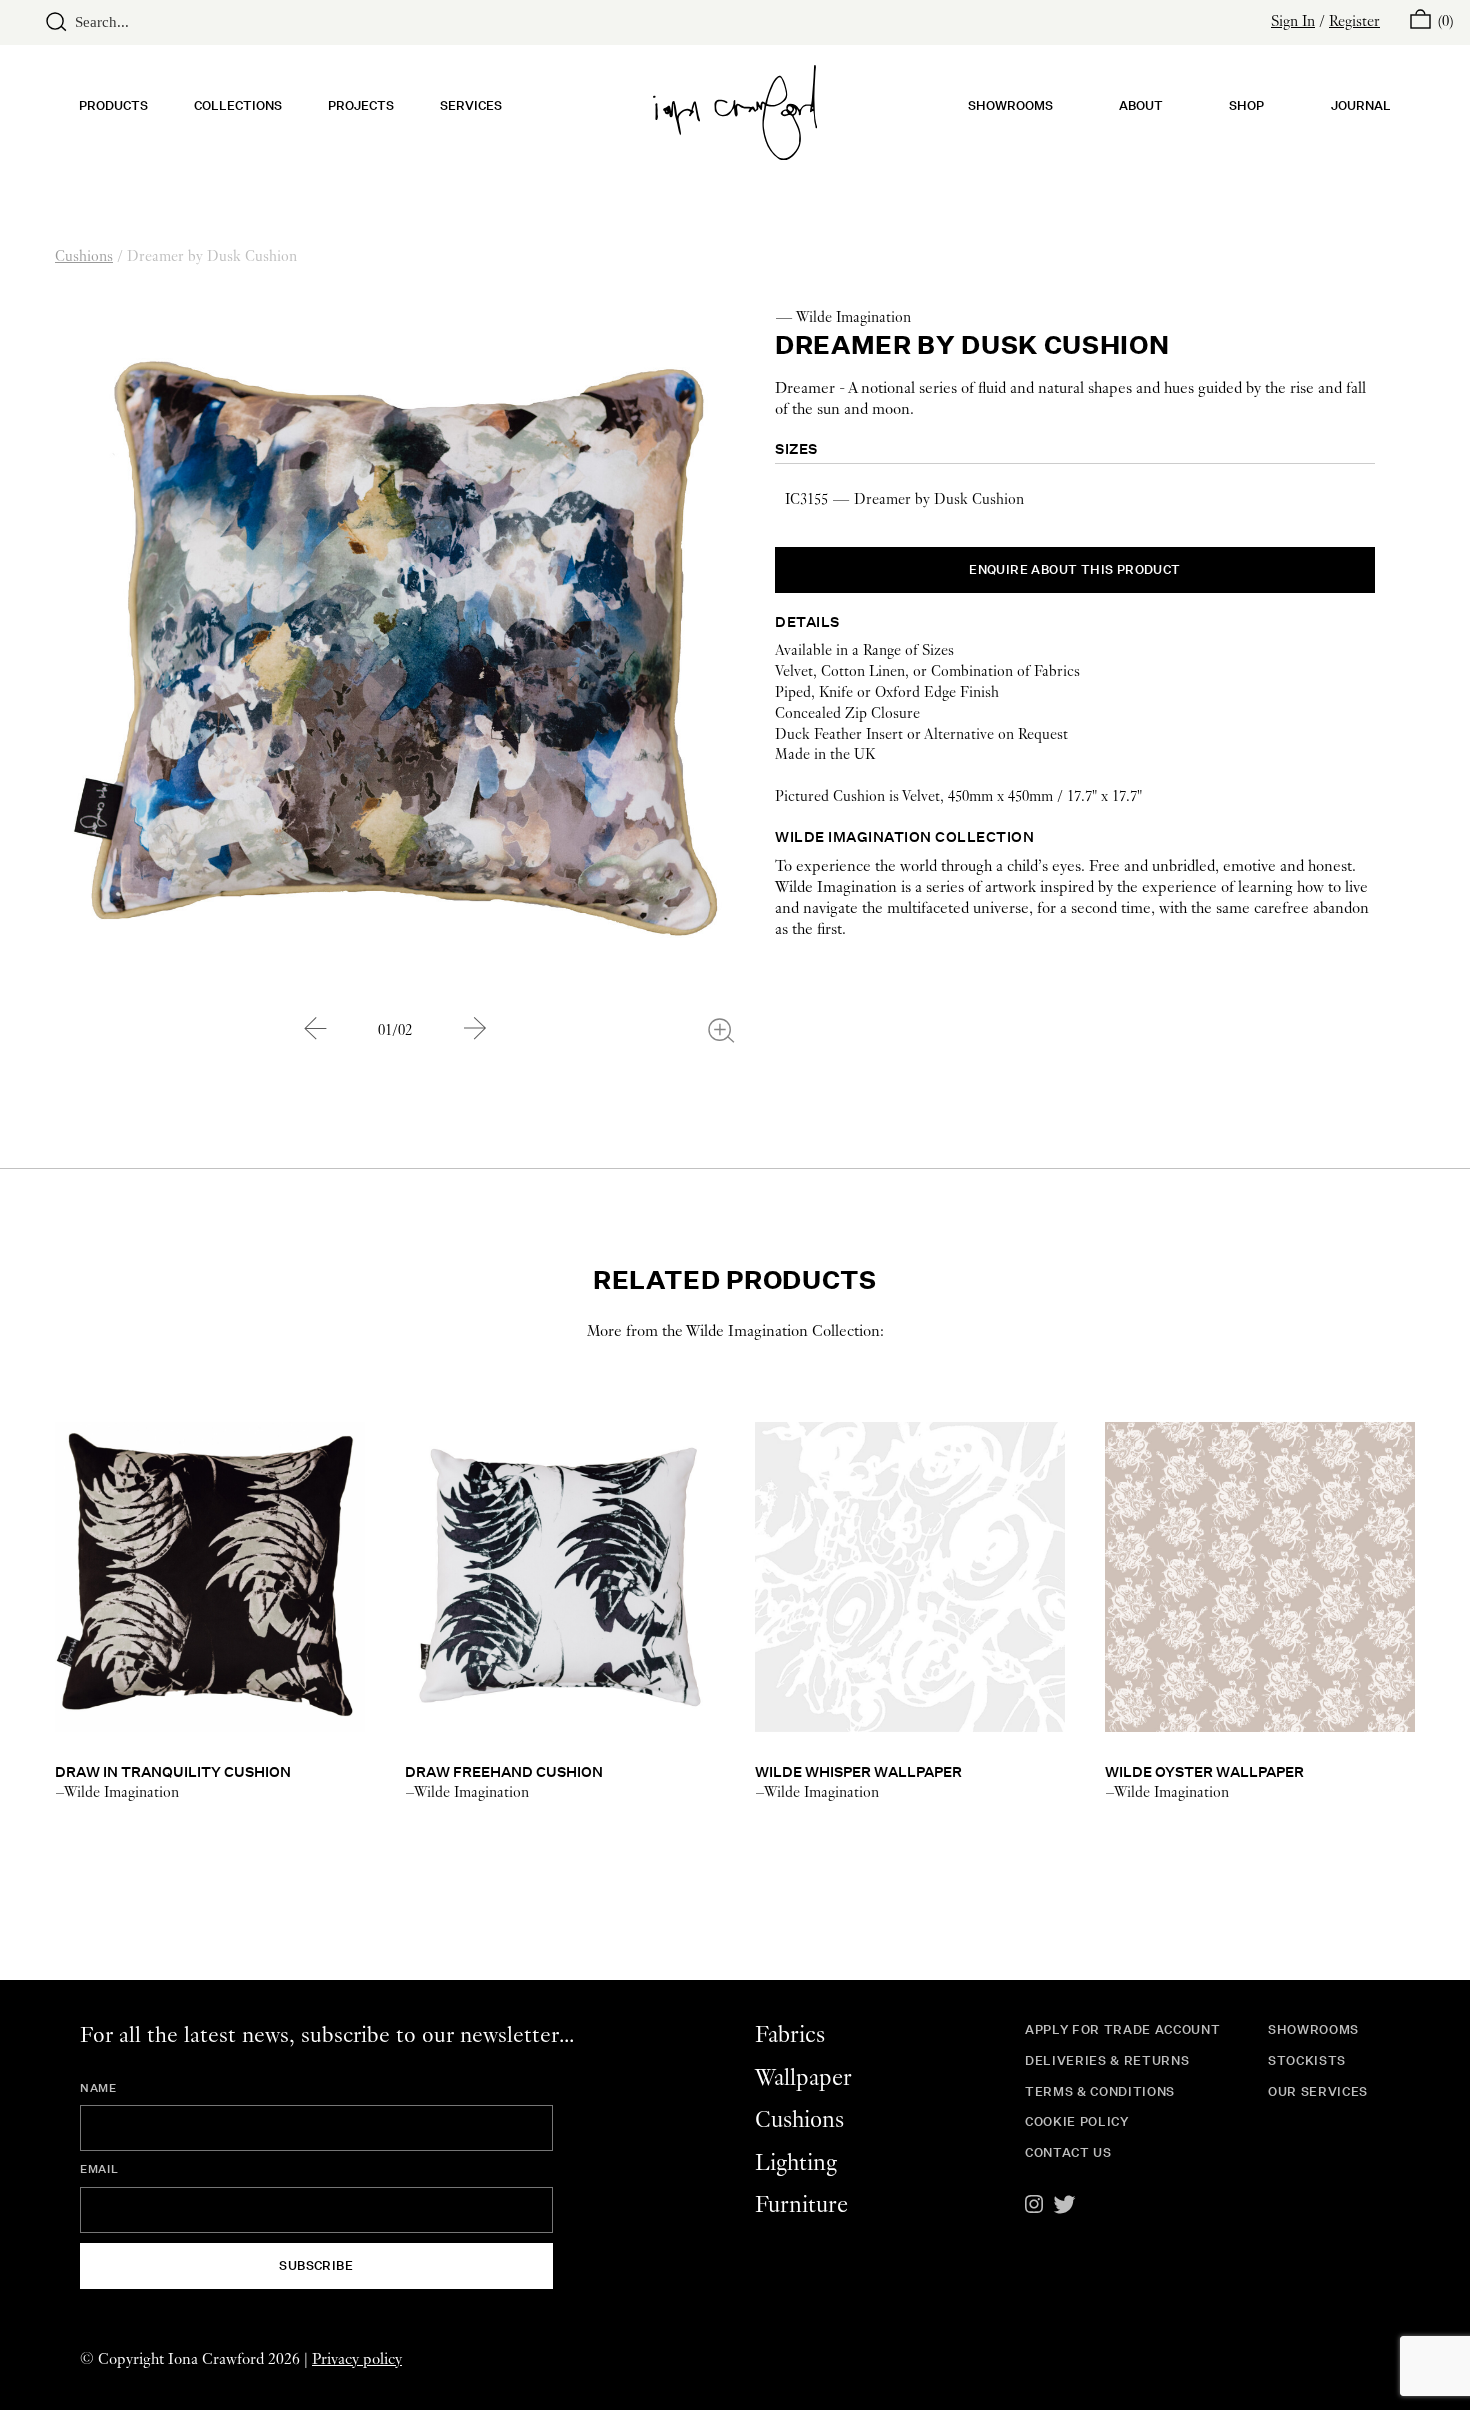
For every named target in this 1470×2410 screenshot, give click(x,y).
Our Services (1318, 2091)
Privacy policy (357, 2359)
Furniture (801, 2205)
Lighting (796, 2163)
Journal (1361, 105)
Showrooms (1010, 105)
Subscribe (316, 2265)
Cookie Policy (1077, 2121)
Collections (238, 105)
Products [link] (113, 105)
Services (471, 105)
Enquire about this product (1074, 569)
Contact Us (1068, 2152)
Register (1354, 22)
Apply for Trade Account (1122, 2029)
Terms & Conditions (1100, 2091)
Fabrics (790, 2035)
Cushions (84, 257)
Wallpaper (803, 2078)
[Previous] (315, 1028)
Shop (1246, 105)
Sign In (1293, 22)
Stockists (1307, 2060)
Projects (361, 105)
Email (99, 2169)
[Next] (475, 1028)
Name (98, 2088)
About (1141, 105)
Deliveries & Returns (1107, 2060)
